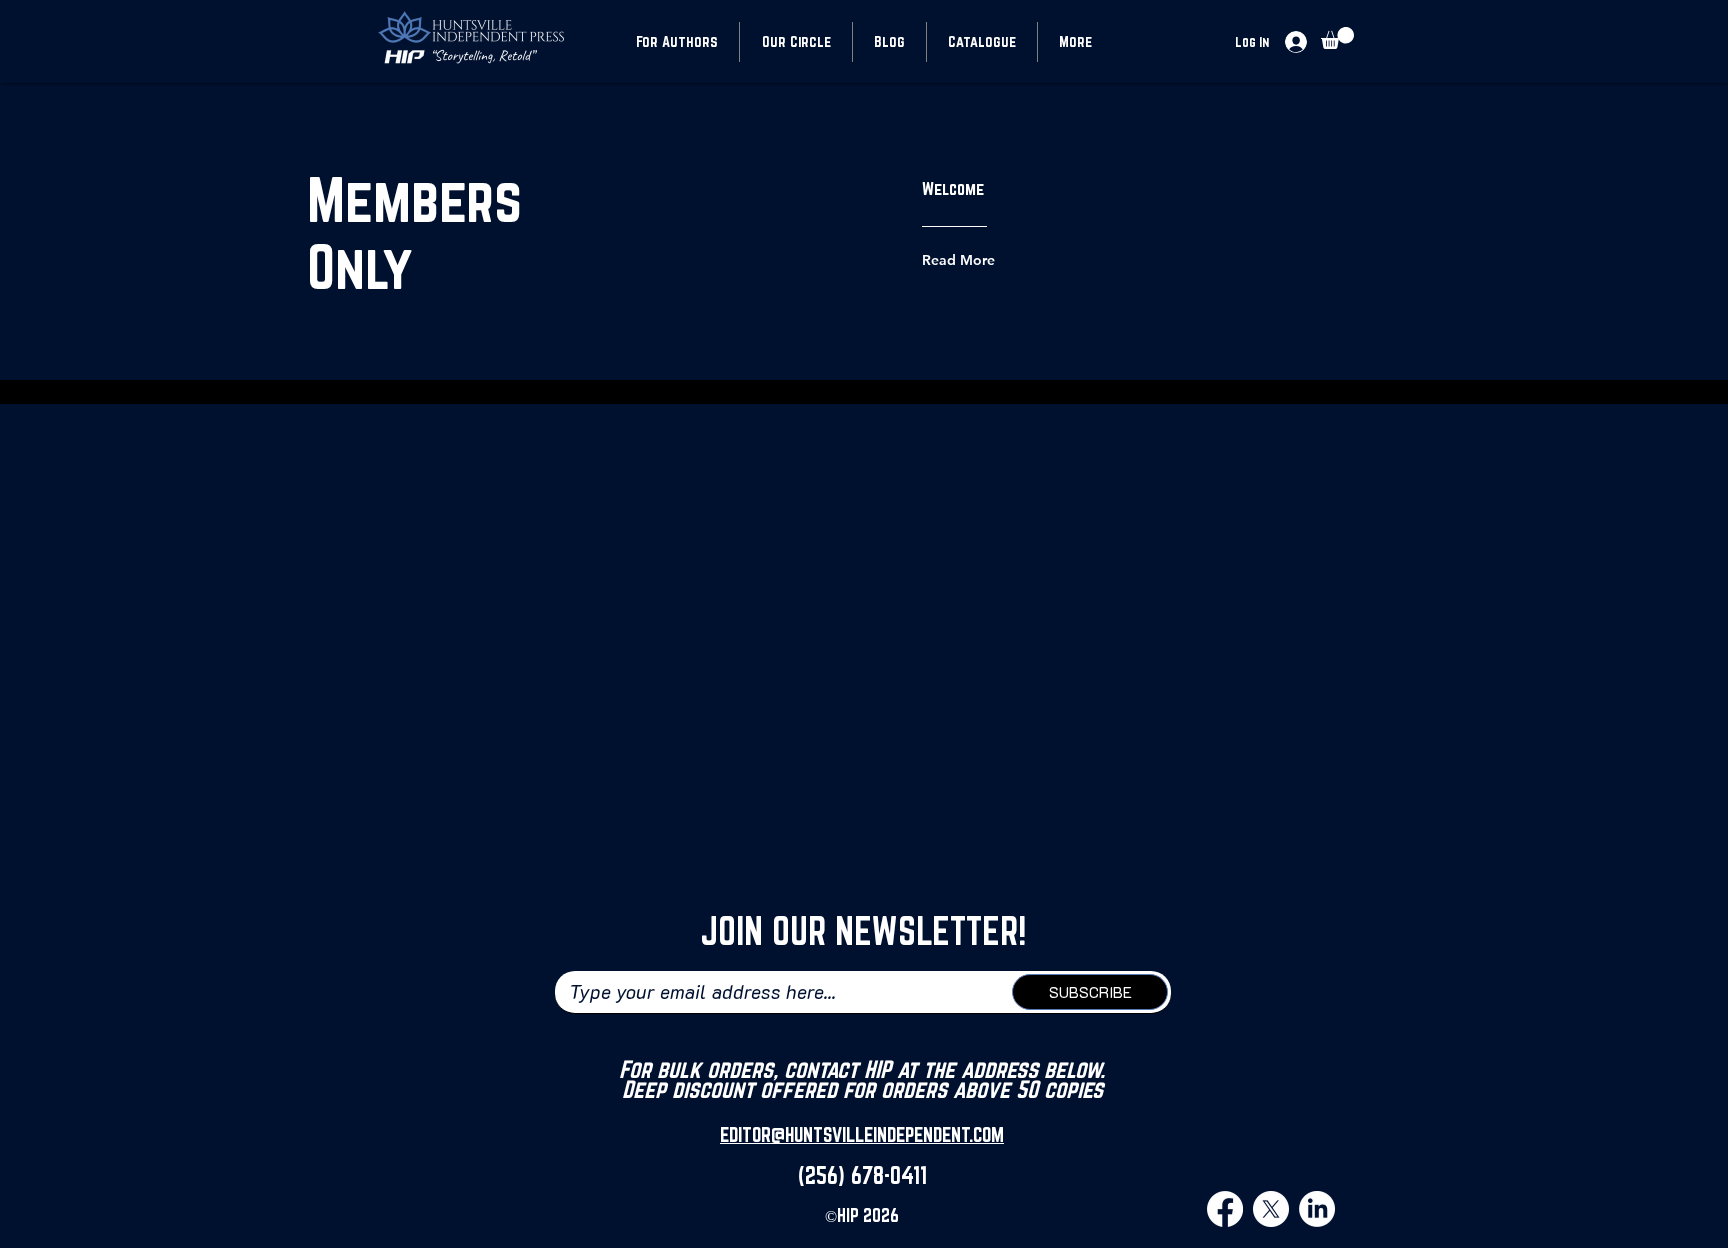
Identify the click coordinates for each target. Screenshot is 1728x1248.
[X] (1271, 1209)
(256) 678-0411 (862, 1175)
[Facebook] (1225, 1209)
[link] (1337, 38)
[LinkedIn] (1317, 1209)
